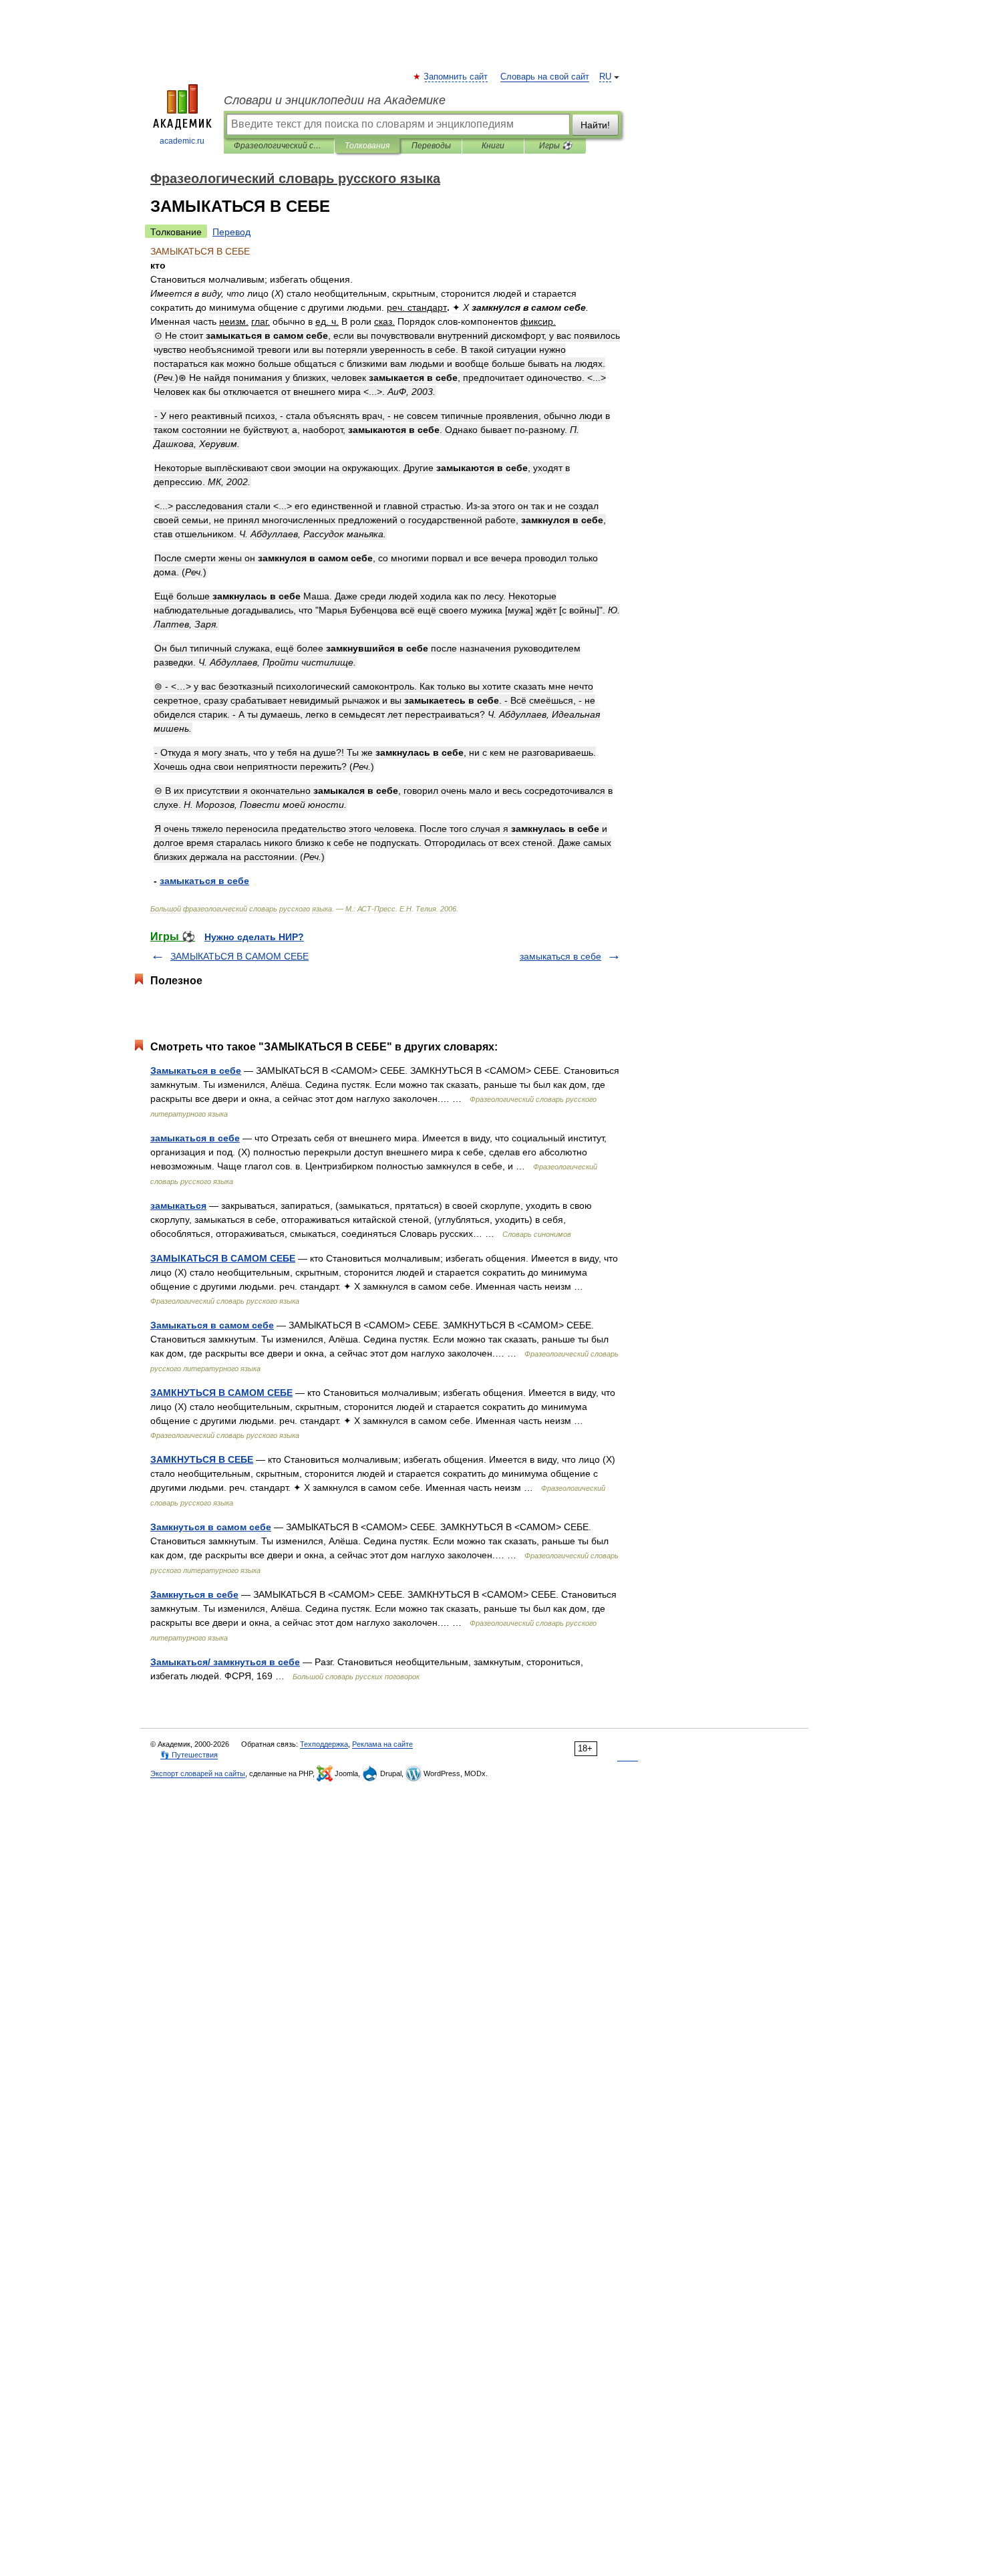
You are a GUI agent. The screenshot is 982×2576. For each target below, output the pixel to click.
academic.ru (182, 141)
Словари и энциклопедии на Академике (335, 100)
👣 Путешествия (189, 1755)
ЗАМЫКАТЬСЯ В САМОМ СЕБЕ (239, 956)
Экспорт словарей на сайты (198, 1773)
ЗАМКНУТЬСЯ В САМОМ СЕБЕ (221, 1393)
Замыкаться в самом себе (212, 1325)
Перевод (231, 232)
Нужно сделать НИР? (254, 937)
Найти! (595, 125)
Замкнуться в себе (194, 1594)
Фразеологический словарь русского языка (279, 146)
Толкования (367, 146)
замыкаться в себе (560, 956)
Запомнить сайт (456, 77)
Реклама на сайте (382, 1744)
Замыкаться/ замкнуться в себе (225, 1662)
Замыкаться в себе (196, 1070)
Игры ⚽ (555, 146)
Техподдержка (324, 1744)
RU (605, 77)
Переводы (431, 146)
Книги (493, 146)
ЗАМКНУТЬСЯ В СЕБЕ (202, 1459)
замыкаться (178, 1205)
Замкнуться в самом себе (211, 1527)
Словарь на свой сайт (545, 77)
